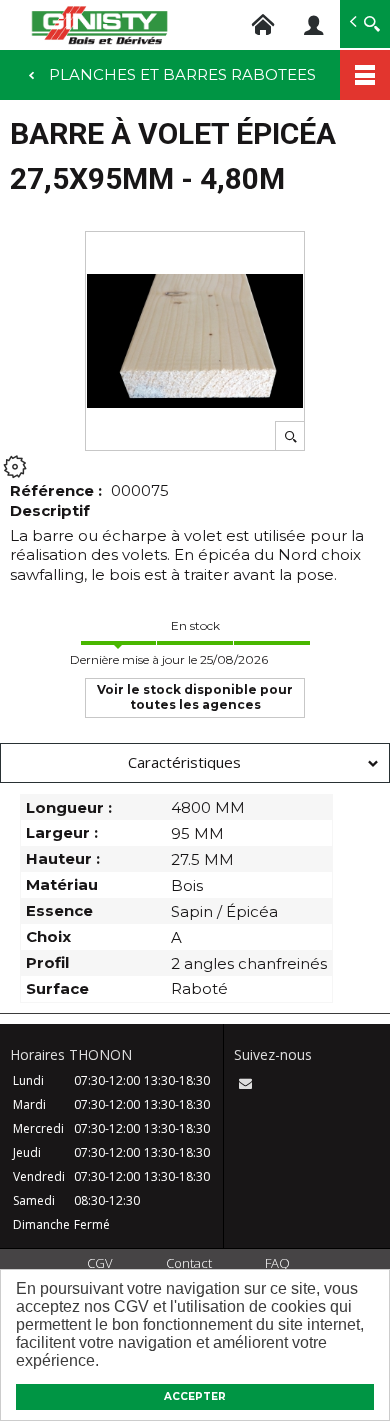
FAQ (277, 1263)
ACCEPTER (195, 1396)
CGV (100, 1263)
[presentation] (195, 763)
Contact (189, 1263)
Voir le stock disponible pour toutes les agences (195, 696)
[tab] (195, 763)
